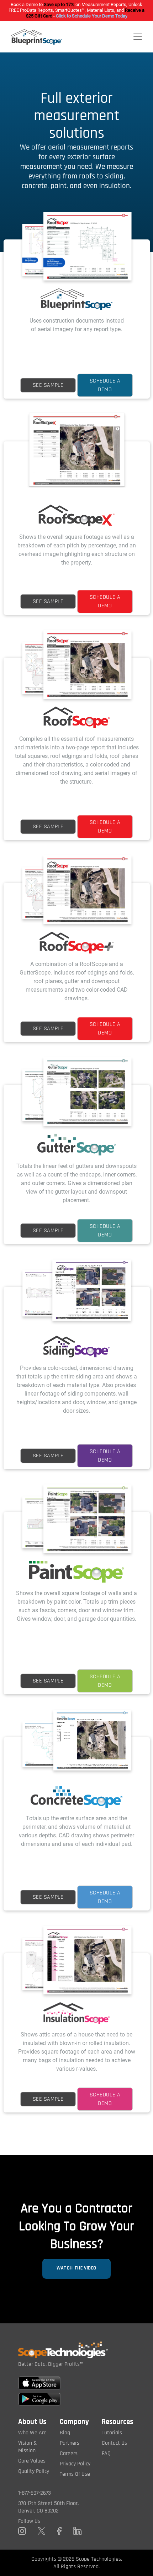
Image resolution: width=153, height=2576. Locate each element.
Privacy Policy (75, 2464)
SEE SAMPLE (48, 385)
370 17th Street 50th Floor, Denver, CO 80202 (48, 2507)
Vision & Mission (28, 2447)
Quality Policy (34, 2471)
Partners (70, 2443)
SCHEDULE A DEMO (105, 385)
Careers (69, 2453)
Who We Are (32, 2433)
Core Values (32, 2461)
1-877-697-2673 (35, 2493)
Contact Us (114, 2443)
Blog (65, 2433)
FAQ (106, 2453)
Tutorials (112, 2433)
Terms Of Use (75, 2474)
